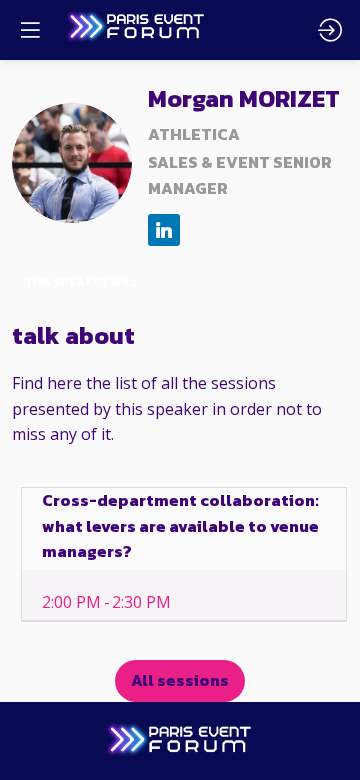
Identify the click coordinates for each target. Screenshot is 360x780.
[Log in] (330, 30)
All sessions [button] (180, 680)
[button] (30, 30)
